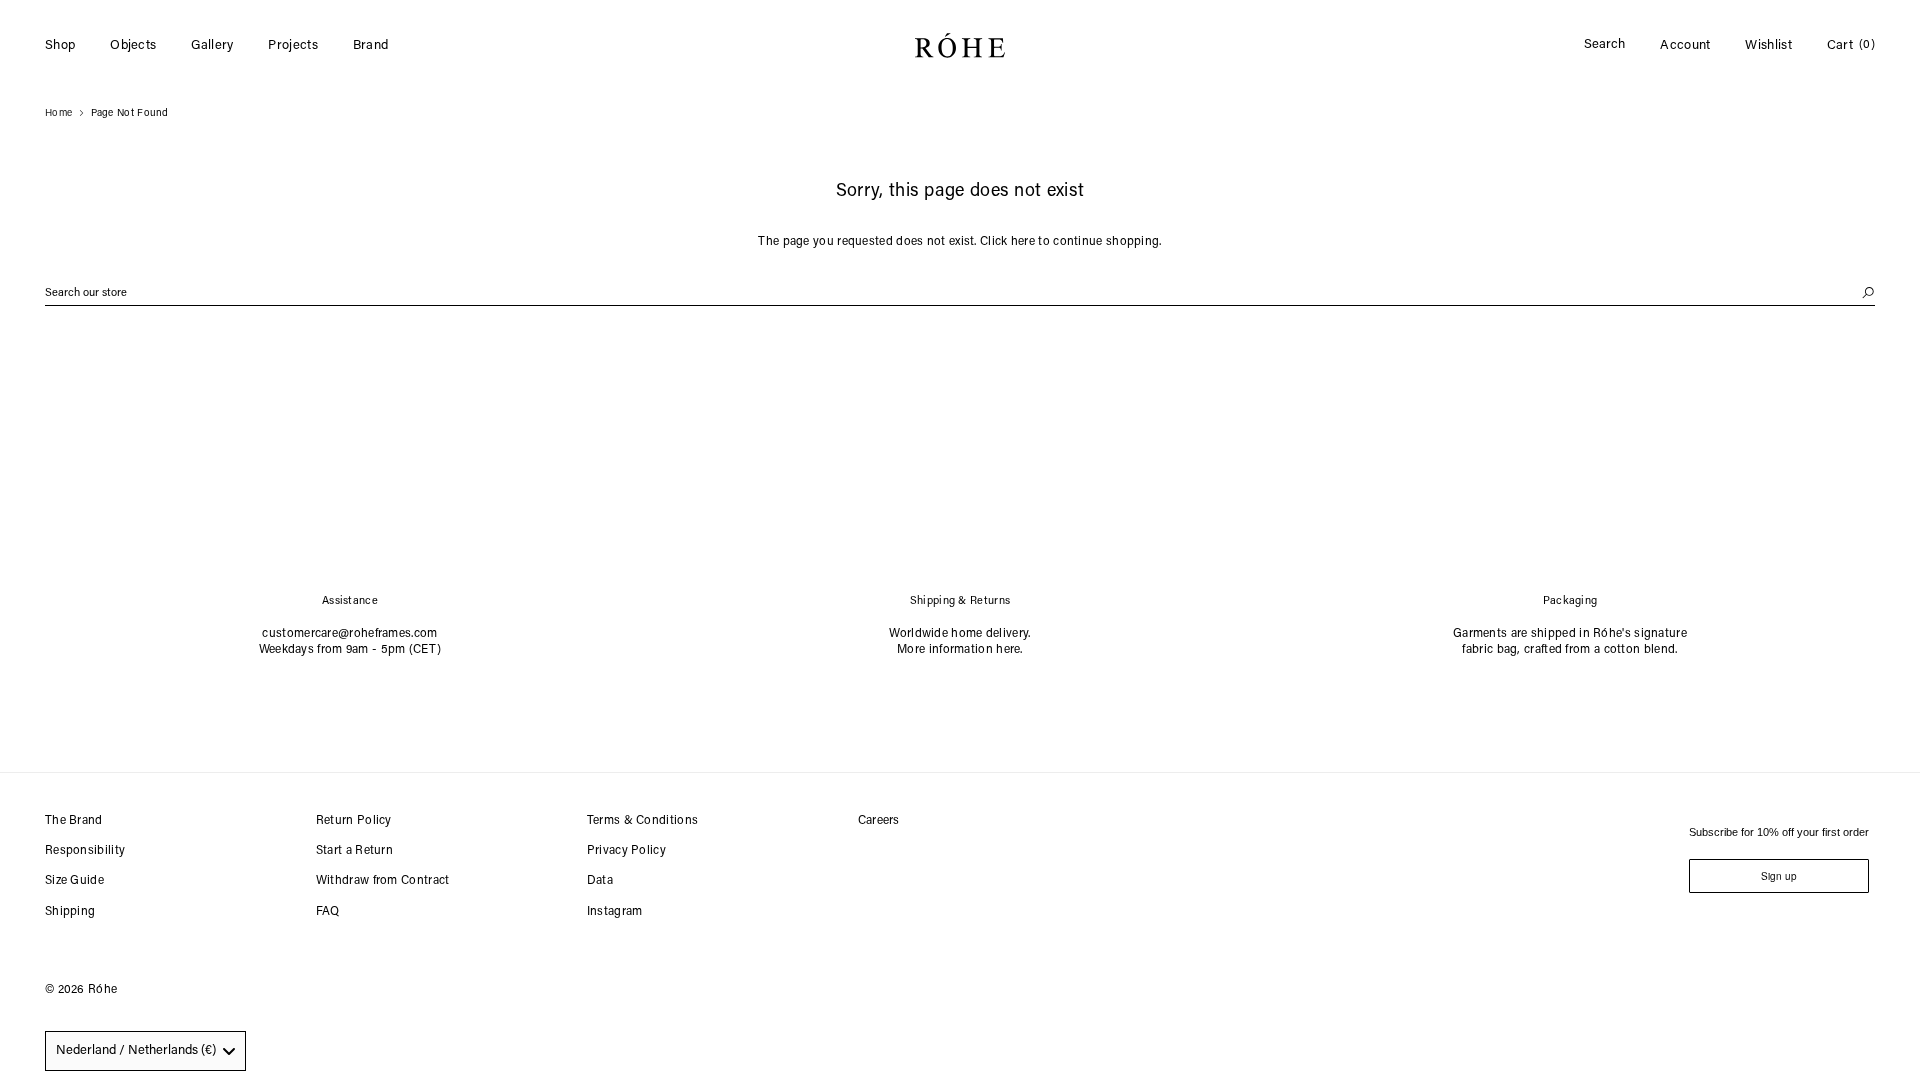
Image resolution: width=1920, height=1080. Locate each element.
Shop (60, 45)
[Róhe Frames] (960, 49)
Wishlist (1768, 45)
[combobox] (145, 1051)
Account (1685, 45)
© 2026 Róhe (81, 990)
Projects (292, 45)
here (1023, 242)
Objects (133, 45)
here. (1009, 650)
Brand (371, 45)
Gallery (212, 45)
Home (58, 114)
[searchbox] (960, 293)
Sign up (1779, 876)
